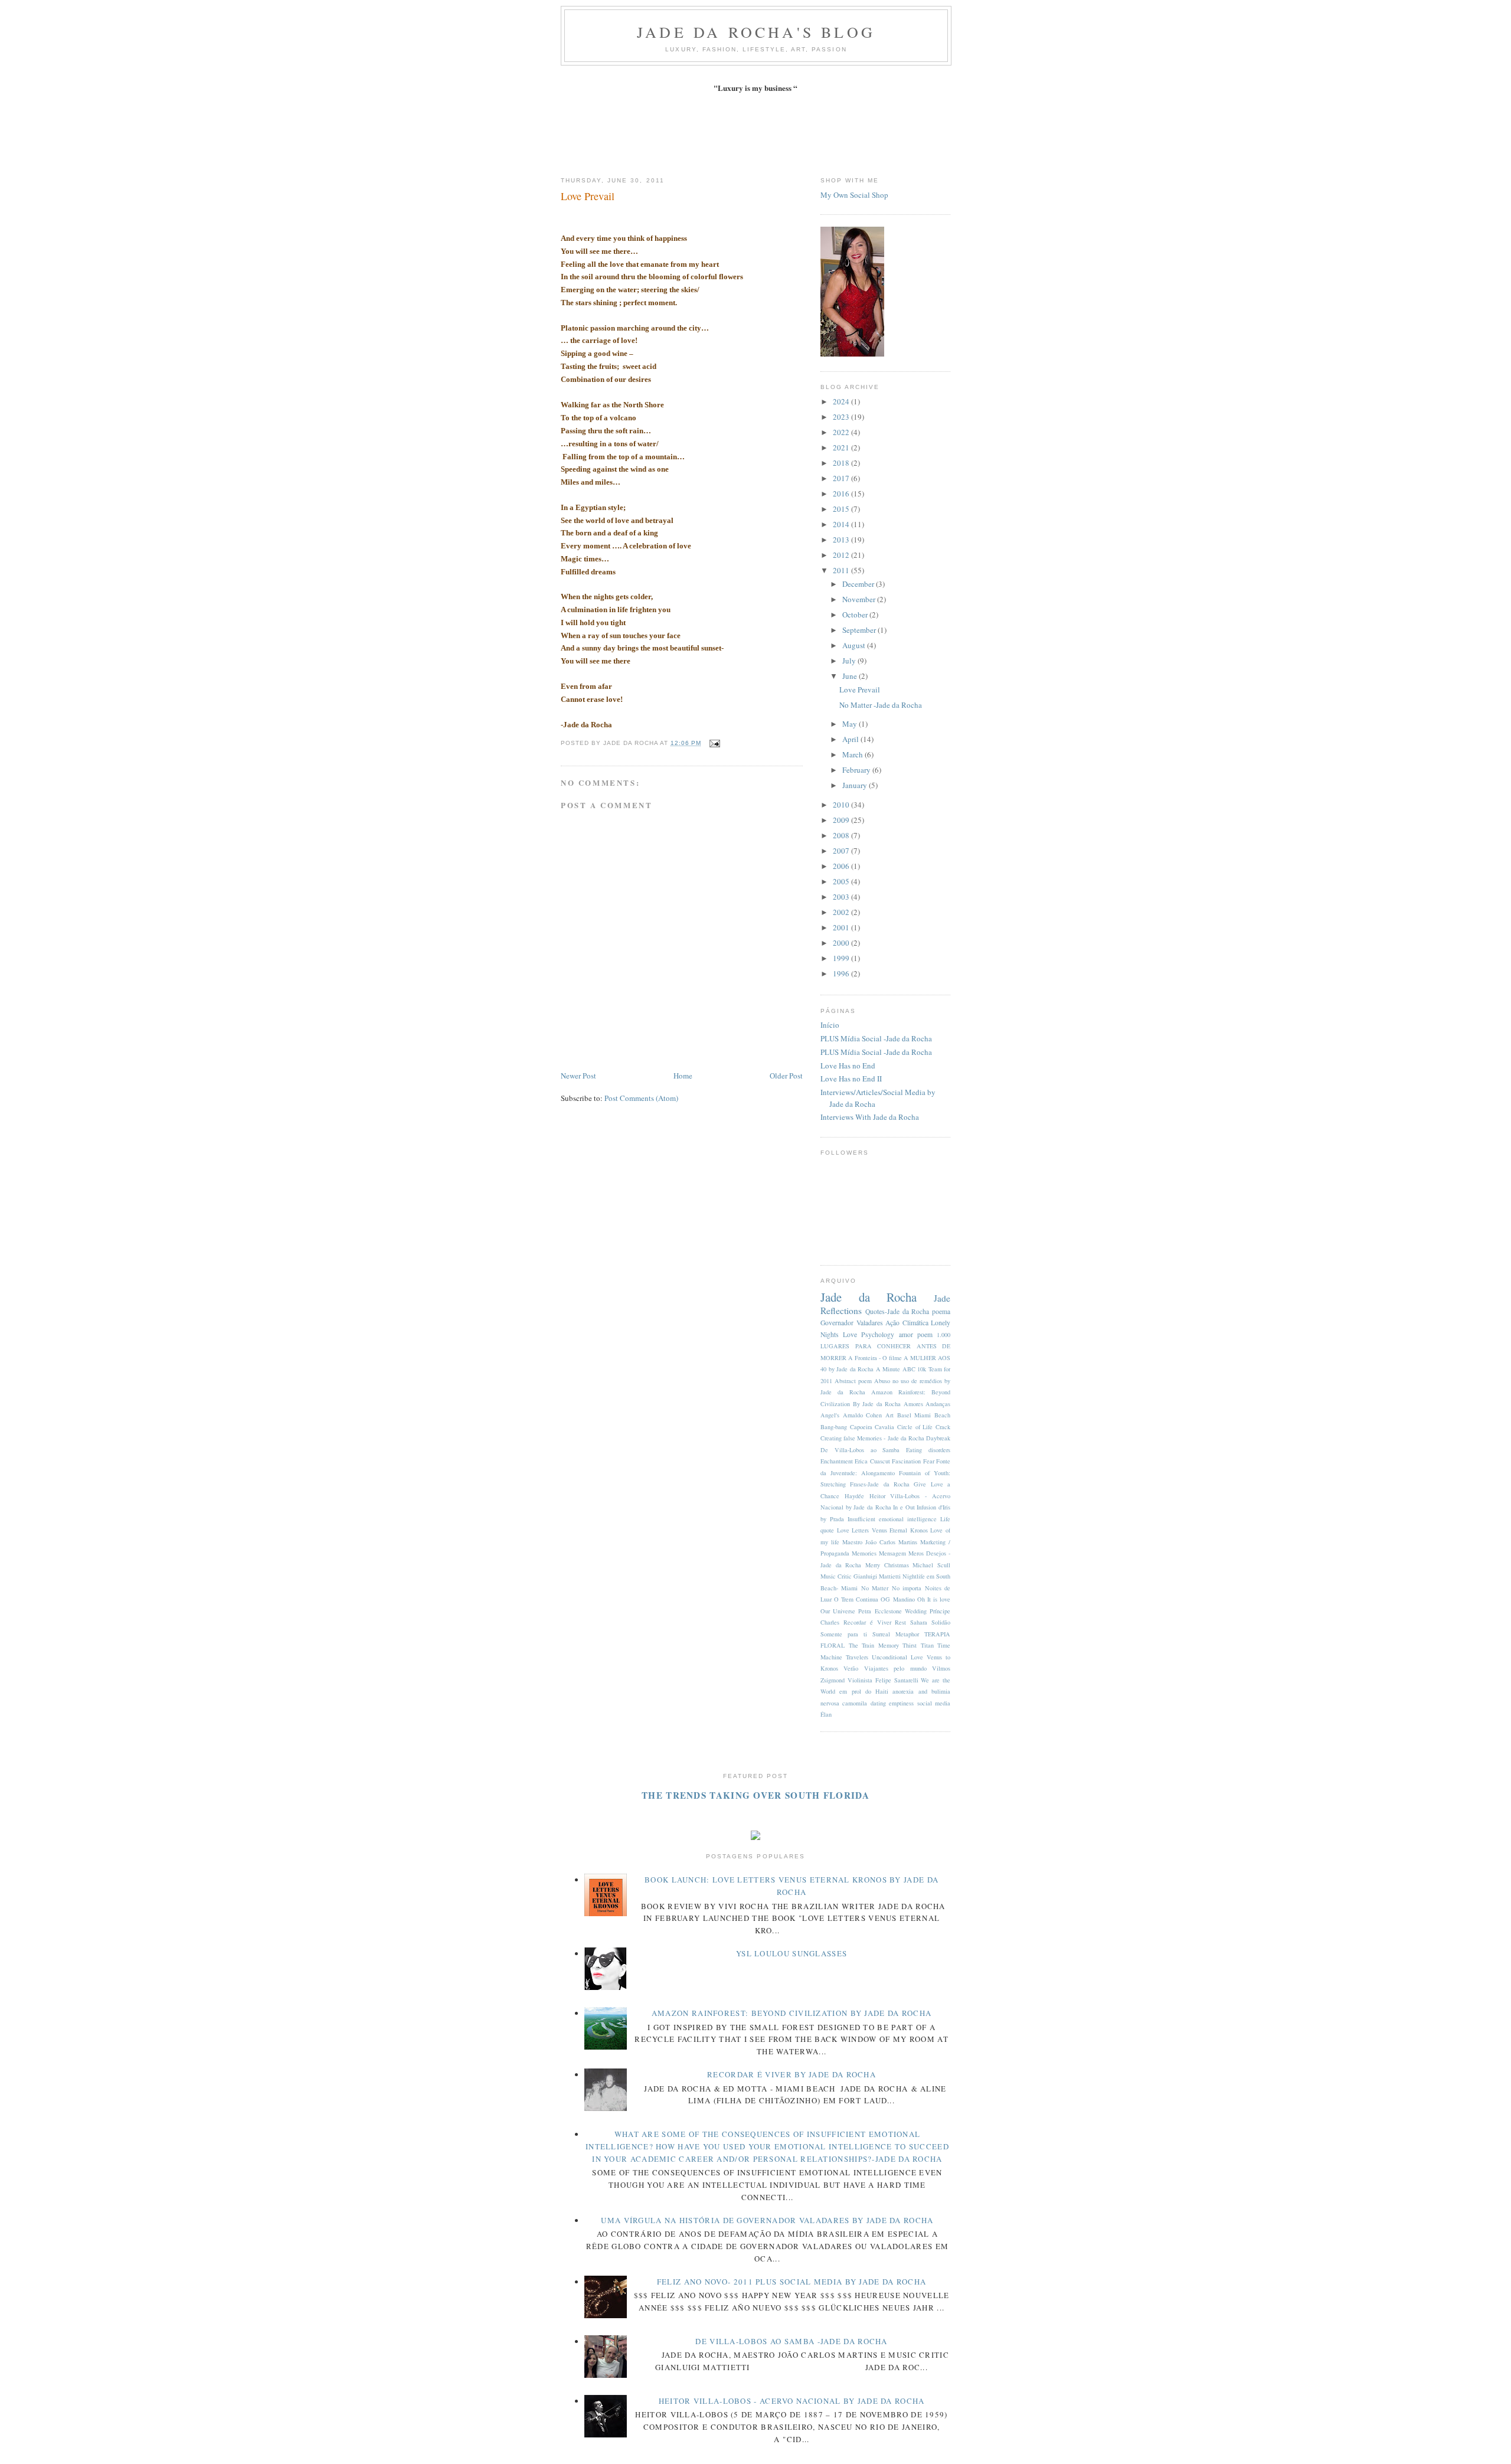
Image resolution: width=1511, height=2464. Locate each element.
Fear (929, 1461)
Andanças (938, 1404)
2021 (842, 447)
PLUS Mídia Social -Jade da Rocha (876, 1038)
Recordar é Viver (867, 1622)
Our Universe (838, 1611)
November (860, 599)
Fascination (906, 1461)
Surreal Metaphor (896, 1634)
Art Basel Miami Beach (918, 1415)
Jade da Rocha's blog (756, 32)
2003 (842, 897)
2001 (842, 927)
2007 (842, 851)
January (856, 785)
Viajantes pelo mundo (895, 1668)
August (855, 645)
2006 (842, 866)
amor (906, 1334)
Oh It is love (934, 1599)
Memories (864, 1553)
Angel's (830, 1415)
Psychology (878, 1334)
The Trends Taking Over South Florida (755, 1795)
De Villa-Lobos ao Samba (860, 1450)
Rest (900, 1622)
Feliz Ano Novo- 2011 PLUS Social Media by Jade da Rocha (792, 2282)
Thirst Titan (918, 1645)
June (851, 676)
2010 (842, 805)
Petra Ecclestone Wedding (892, 1611)
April (851, 739)
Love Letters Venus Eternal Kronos (882, 1530)
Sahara (919, 1622)
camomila (855, 1703)
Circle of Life (915, 1427)
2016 (842, 494)
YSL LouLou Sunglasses (792, 1953)
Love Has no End (848, 1066)
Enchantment (837, 1461)
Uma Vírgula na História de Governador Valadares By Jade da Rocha (767, 2220)
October (856, 615)
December (859, 584)
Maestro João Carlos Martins (880, 1542)
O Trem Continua (856, 1599)
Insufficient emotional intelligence (892, 1519)
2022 (842, 432)
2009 (842, 820)
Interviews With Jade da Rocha (870, 1117)
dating (878, 1703)
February (857, 770)
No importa (907, 1588)
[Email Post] (713, 743)
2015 (842, 509)
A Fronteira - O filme (875, 1358)
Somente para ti (844, 1634)
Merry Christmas (887, 1565)
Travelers (857, 1657)
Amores (913, 1404)
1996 (842, 973)
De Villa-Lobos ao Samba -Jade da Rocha (791, 2341)
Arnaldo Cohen (863, 1415)
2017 (842, 478)
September (860, 630)
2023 (842, 417)
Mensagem (892, 1553)
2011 (842, 570)
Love (850, 1334)
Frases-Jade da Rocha (880, 1484)
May (851, 724)
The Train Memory (874, 1645)
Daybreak (938, 1438)
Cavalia (884, 1427)
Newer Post (578, 1076)
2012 (842, 555)
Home (683, 1076)
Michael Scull (931, 1565)
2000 (842, 943)
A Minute (888, 1369)
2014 (842, 524)
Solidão (941, 1622)
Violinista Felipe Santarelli (883, 1680)
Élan (826, 1714)
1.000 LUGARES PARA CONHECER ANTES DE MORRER (885, 1346)
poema (941, 1311)
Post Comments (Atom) (641, 1098)
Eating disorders (928, 1450)
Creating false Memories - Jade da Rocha (872, 1438)
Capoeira (861, 1427)
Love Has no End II (851, 1079)
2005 (842, 881)
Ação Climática (907, 1323)
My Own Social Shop (854, 195)
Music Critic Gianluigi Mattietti (861, 1576)
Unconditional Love (897, 1657)
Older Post (786, 1076)
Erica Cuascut (872, 1461)
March (853, 754)
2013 (842, 540)
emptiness (901, 1703)
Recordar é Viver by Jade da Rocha (792, 2074)
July (850, 661)
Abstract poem (853, 1381)
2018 (842, 463)
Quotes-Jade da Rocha (897, 1311)
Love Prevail (588, 196)
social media (934, 1703)
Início (830, 1025)
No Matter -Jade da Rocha (881, 705)
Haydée (854, 1496)
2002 (842, 912)
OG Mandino (897, 1599)
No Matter (875, 1588)
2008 (842, 835)
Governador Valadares (852, 1323)
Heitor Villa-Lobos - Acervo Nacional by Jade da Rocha (792, 2401)
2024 (842, 401)
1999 (842, 958)
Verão (851, 1668)
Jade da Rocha (869, 1297)
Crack (943, 1427)
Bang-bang (834, 1427)
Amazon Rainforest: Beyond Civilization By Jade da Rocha (792, 2013)
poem (925, 1334)
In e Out (904, 1507)
